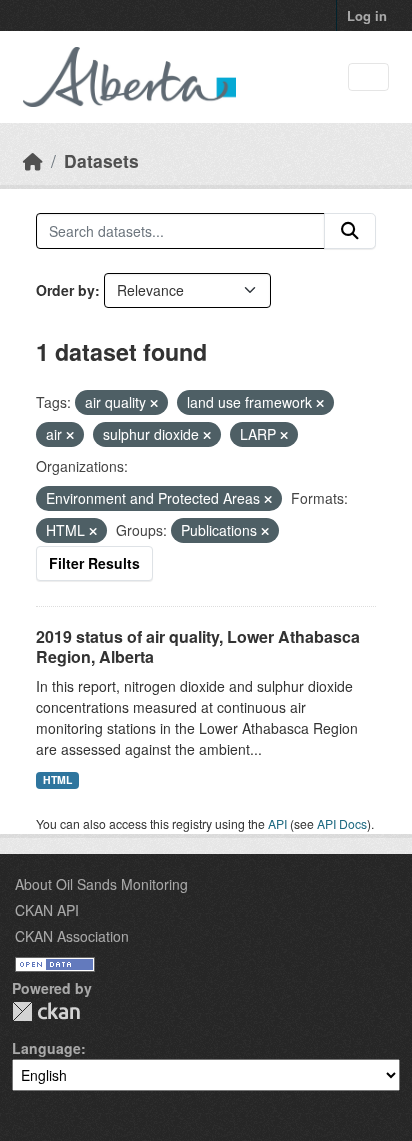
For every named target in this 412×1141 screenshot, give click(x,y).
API (277, 823)
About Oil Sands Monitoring (101, 884)
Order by (65, 290)
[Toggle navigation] (368, 77)
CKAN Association (72, 936)
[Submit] (350, 231)
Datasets (101, 160)
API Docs (342, 823)
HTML (57, 779)
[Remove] (154, 403)
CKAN (46, 1011)
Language (46, 1048)
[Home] (33, 160)
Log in (367, 15)
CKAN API (47, 910)
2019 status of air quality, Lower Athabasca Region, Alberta (198, 647)
